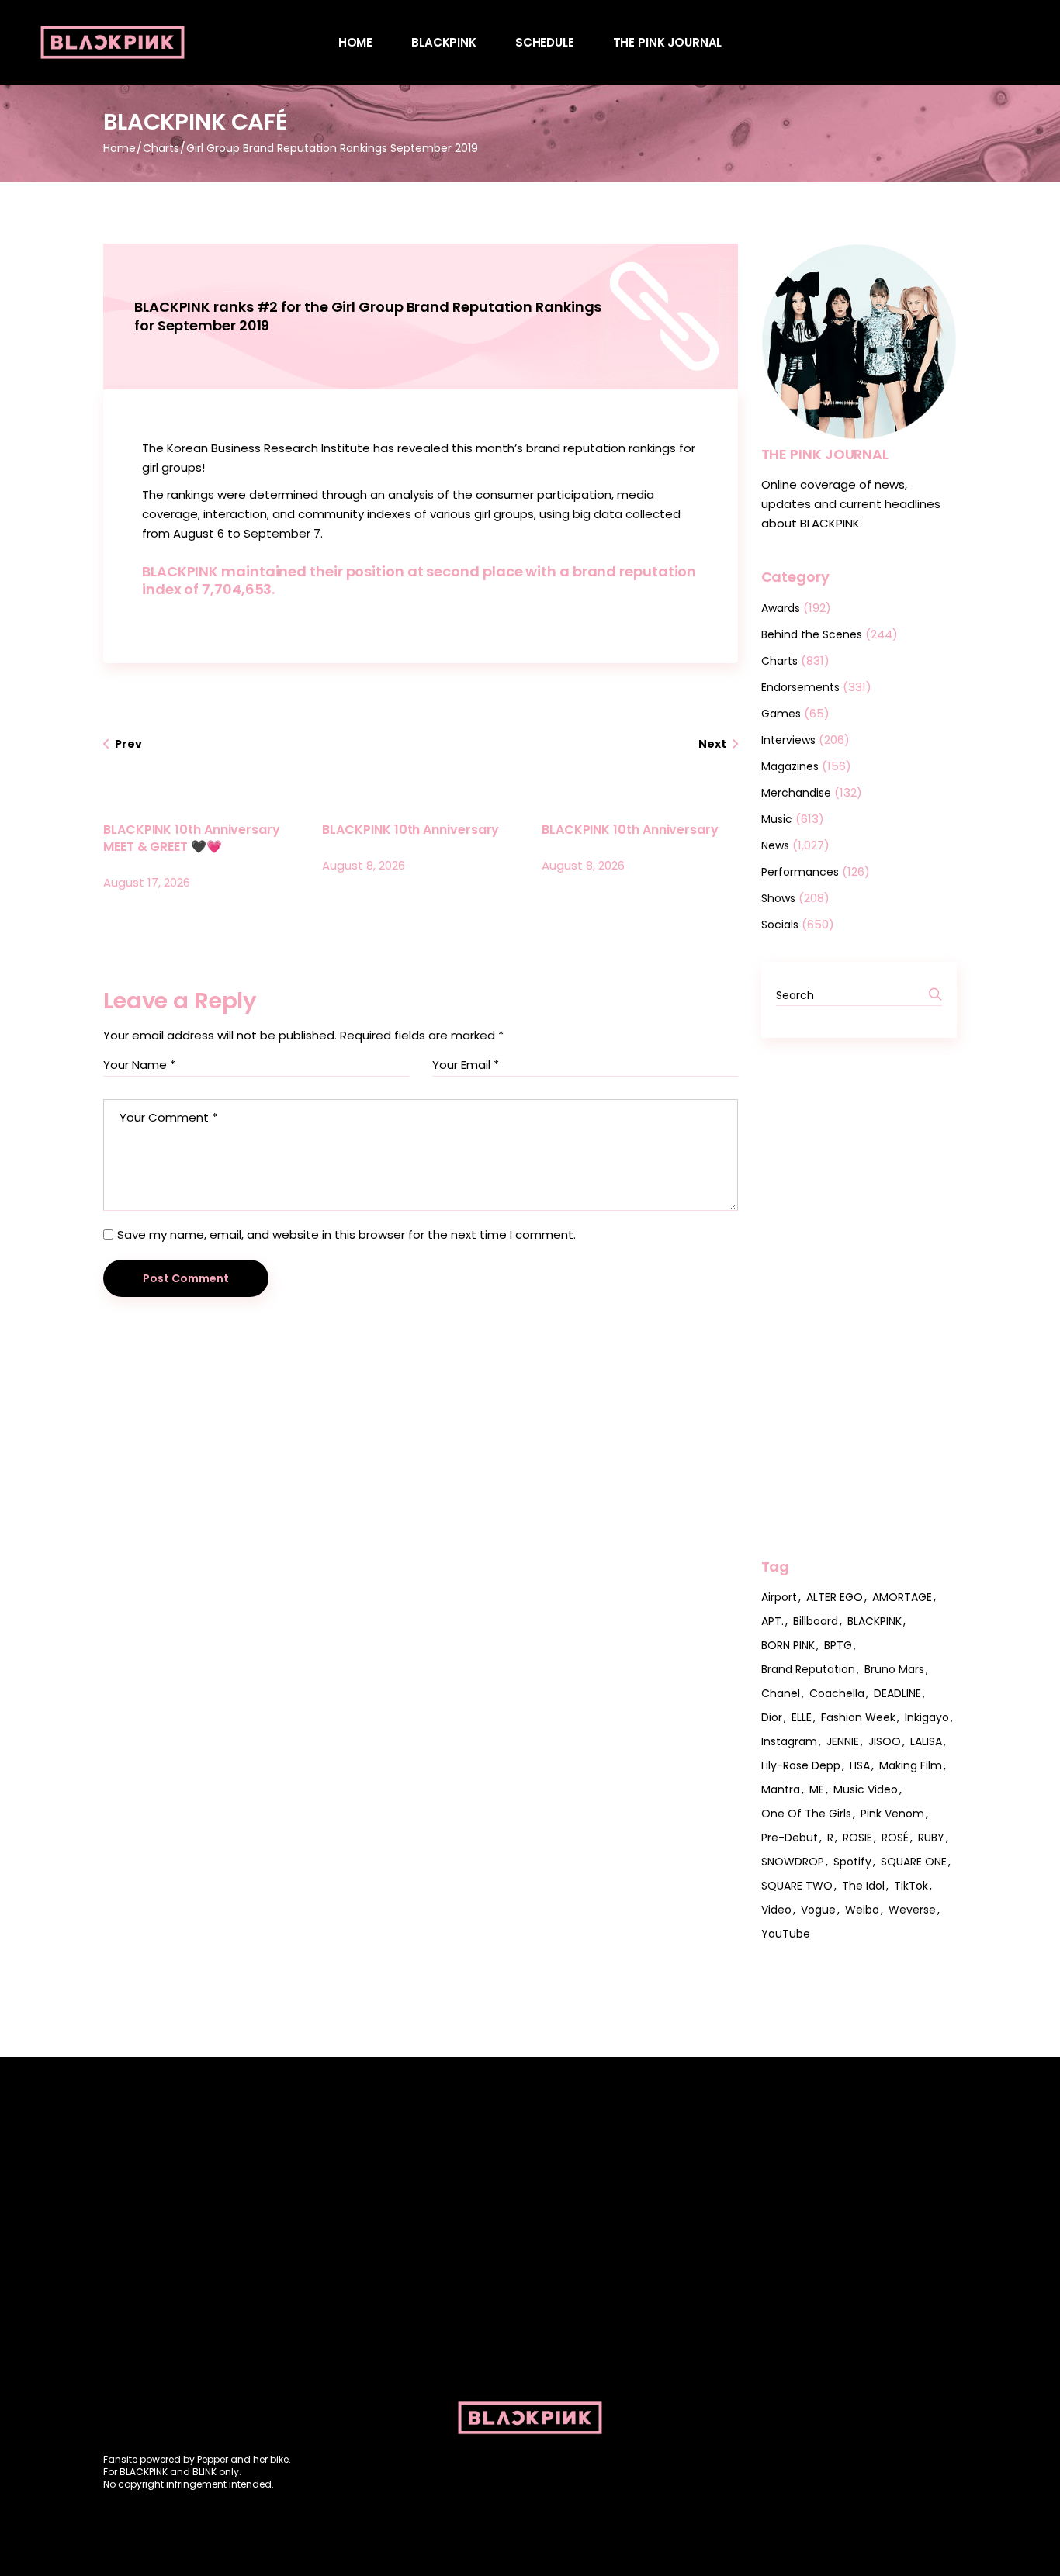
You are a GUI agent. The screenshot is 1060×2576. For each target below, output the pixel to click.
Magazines (790, 766)
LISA (860, 1765)
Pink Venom (892, 1814)
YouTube (786, 1934)
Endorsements (800, 687)
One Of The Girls (806, 1814)
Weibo (862, 1910)
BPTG (838, 1645)
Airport (779, 1597)
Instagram (789, 1741)
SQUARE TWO (797, 1886)
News (775, 845)
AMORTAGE (902, 1597)
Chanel (781, 1693)
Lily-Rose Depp (801, 1765)
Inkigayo (927, 1717)
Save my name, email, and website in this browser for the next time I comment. (346, 1234)
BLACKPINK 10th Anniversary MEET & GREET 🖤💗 (192, 838)
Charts (161, 148)
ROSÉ (895, 1838)
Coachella (837, 1693)
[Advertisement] (859, 1298)
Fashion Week (858, 1717)
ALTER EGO (835, 1597)
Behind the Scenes (812, 634)
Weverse (912, 1910)
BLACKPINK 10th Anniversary (410, 830)
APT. (772, 1621)
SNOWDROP (793, 1862)
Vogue (818, 1910)
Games (781, 714)
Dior (772, 1717)
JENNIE (843, 1741)
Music (777, 819)
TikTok (911, 1886)
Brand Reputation (808, 1669)
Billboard (816, 1621)
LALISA (926, 1741)
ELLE (802, 1717)
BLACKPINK (875, 1621)
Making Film (911, 1765)
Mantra (781, 1789)
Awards (781, 608)
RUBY (931, 1838)
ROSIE (857, 1838)
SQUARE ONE (914, 1862)
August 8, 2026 (364, 865)
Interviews (788, 740)
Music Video (866, 1789)
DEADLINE (897, 1693)
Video (776, 1910)
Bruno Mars (894, 1669)
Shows (778, 898)
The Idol (863, 1886)
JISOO (885, 1741)
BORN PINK (788, 1645)
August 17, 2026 (147, 882)
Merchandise (796, 793)
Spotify (852, 1862)
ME (817, 1789)
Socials (780, 925)
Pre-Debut (790, 1838)
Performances (800, 872)
